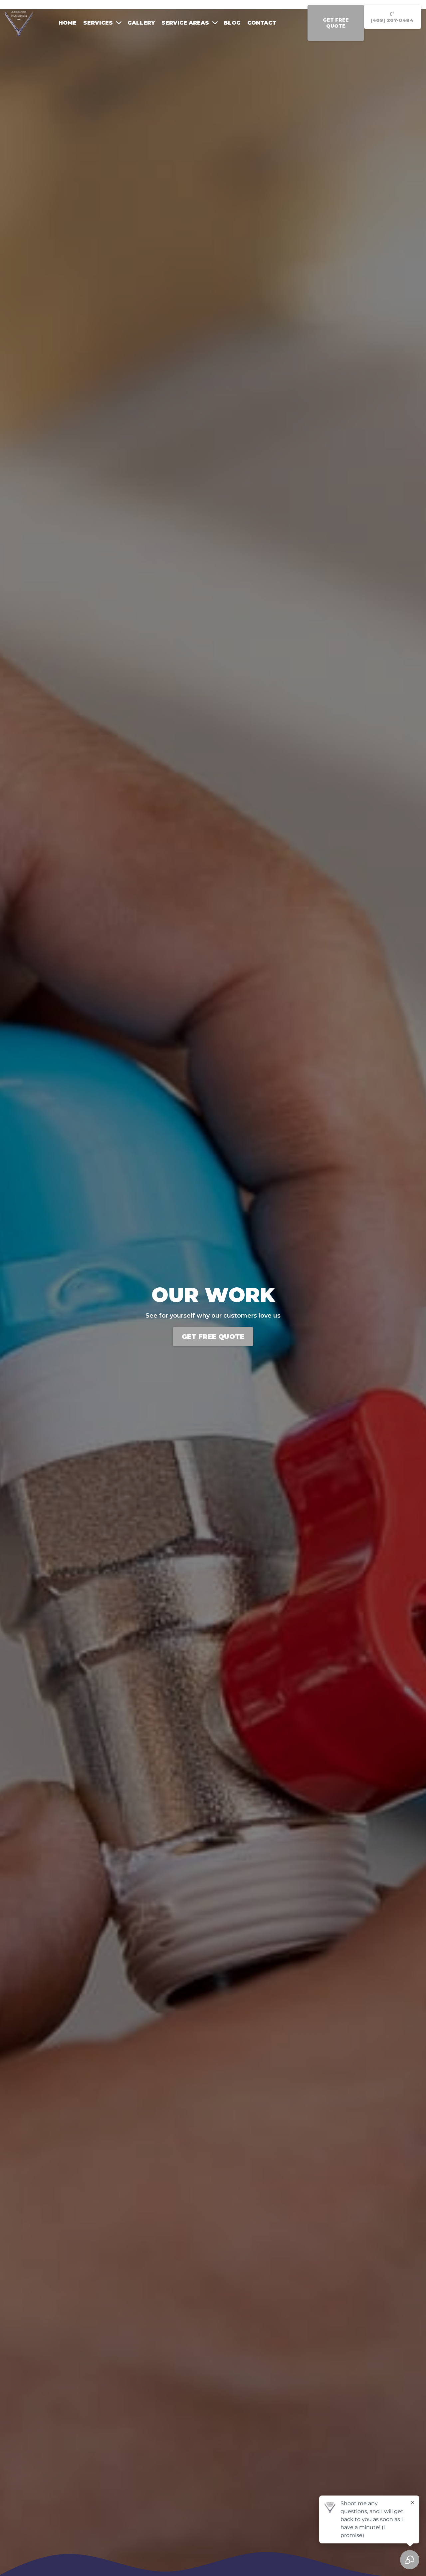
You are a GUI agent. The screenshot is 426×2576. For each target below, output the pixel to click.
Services (98, 23)
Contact (262, 23)
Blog (232, 23)
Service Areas (185, 23)
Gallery (141, 23)
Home (68, 23)
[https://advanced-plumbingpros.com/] (19, 22)
